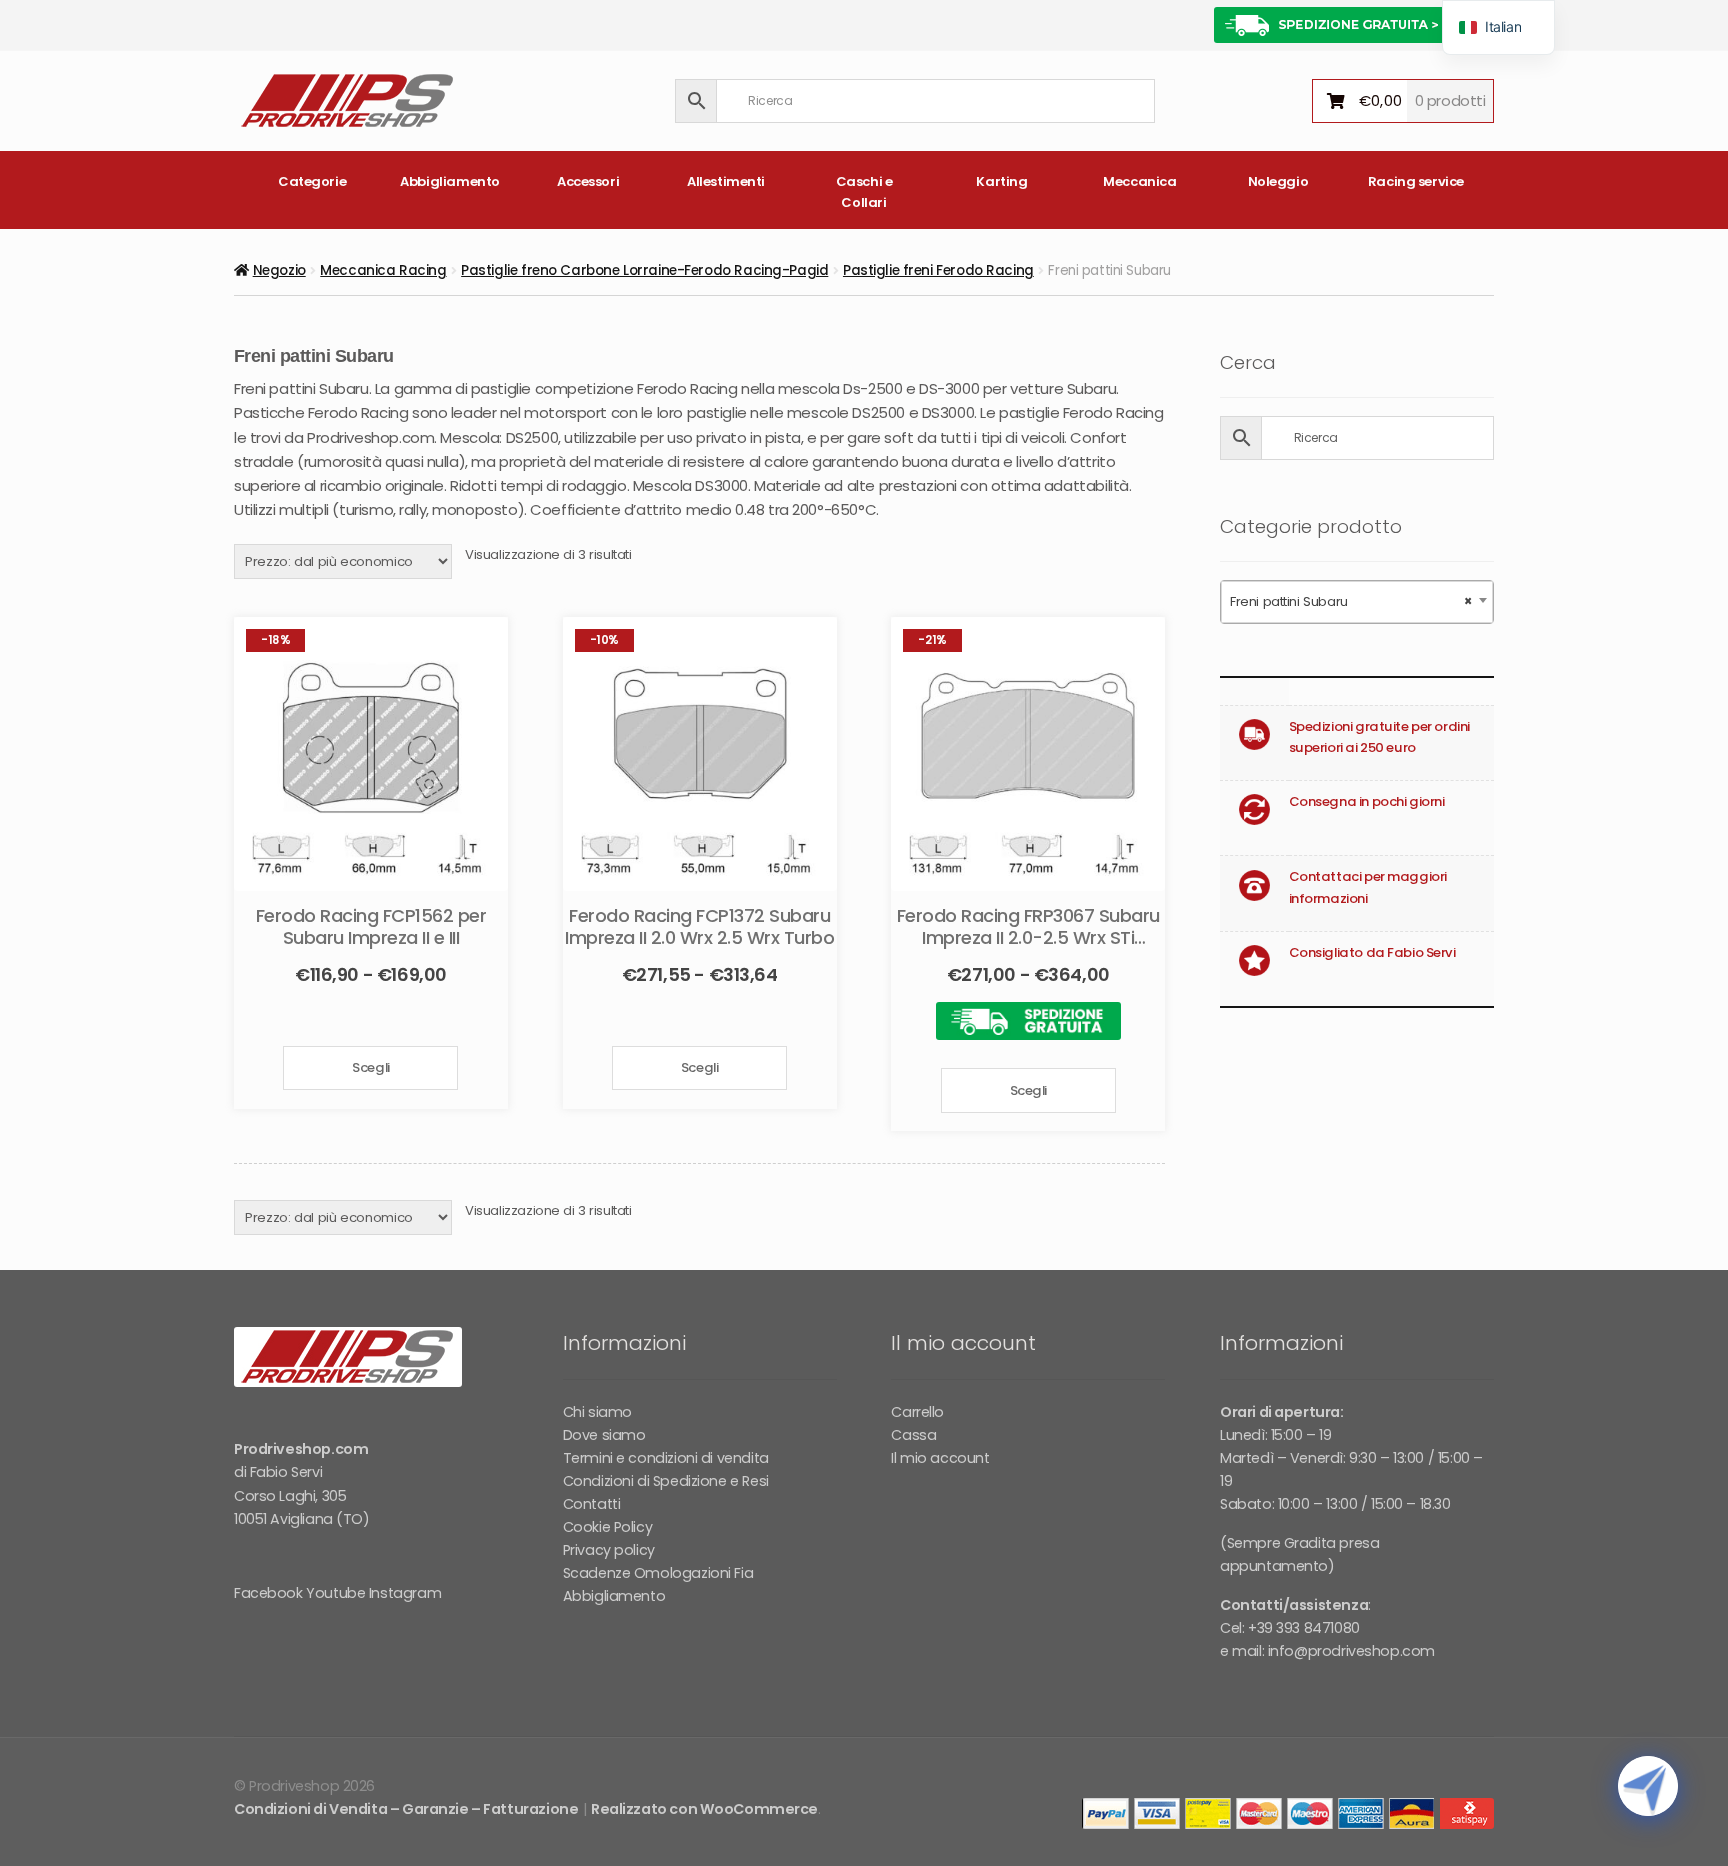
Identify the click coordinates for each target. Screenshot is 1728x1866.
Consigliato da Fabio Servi (1372, 952)
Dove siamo (604, 1435)
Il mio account (940, 1458)
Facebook (268, 1593)
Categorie (312, 181)
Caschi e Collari (864, 192)
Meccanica (1139, 181)
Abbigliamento (450, 181)
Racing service (1416, 181)
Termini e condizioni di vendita (666, 1458)
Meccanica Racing (383, 270)
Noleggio (1278, 181)
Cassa (913, 1435)
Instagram (405, 1593)
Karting (1001, 181)
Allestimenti (726, 181)
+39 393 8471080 (1304, 1628)
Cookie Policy (608, 1527)
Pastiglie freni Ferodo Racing (938, 270)
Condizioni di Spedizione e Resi (666, 1481)
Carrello (917, 1412)
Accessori (588, 181)
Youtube (335, 1593)
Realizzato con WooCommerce (704, 1809)
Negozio (279, 270)
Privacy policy (609, 1550)
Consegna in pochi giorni (1367, 801)
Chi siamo (597, 1412)
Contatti (592, 1504)
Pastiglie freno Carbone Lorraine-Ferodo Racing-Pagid (644, 270)
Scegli (370, 1067)
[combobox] (1357, 602)
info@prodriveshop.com (1351, 1651)
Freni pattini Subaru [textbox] (1351, 601)
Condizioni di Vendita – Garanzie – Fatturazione (406, 1809)
